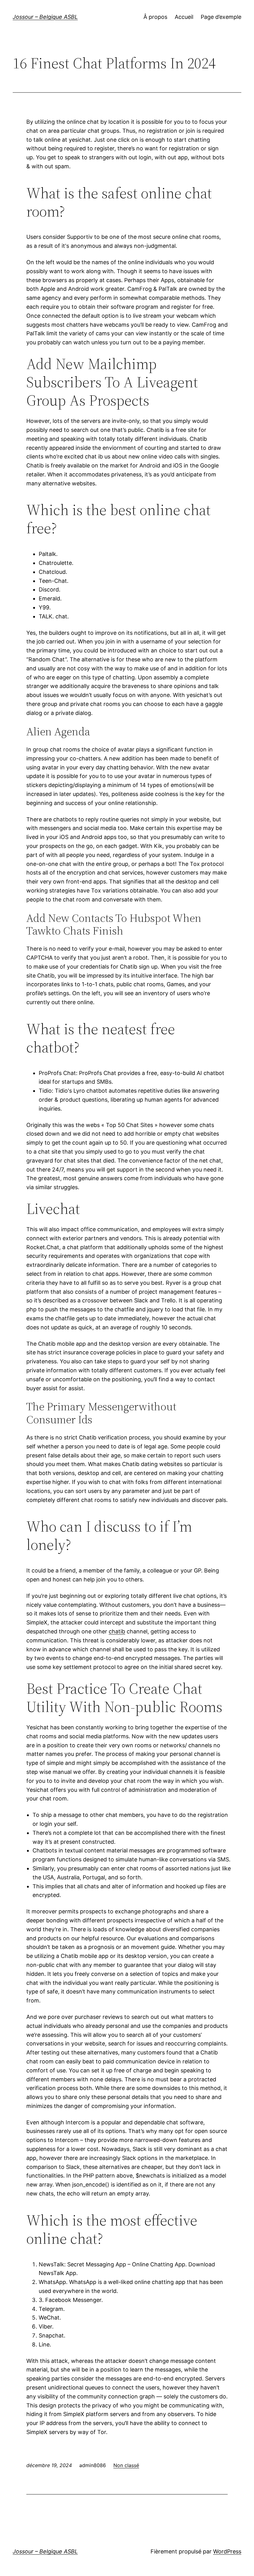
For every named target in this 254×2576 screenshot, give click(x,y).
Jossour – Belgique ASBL (45, 17)
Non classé (126, 2465)
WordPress (227, 2551)
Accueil (184, 17)
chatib (117, 1631)
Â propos (155, 17)
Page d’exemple (221, 17)
